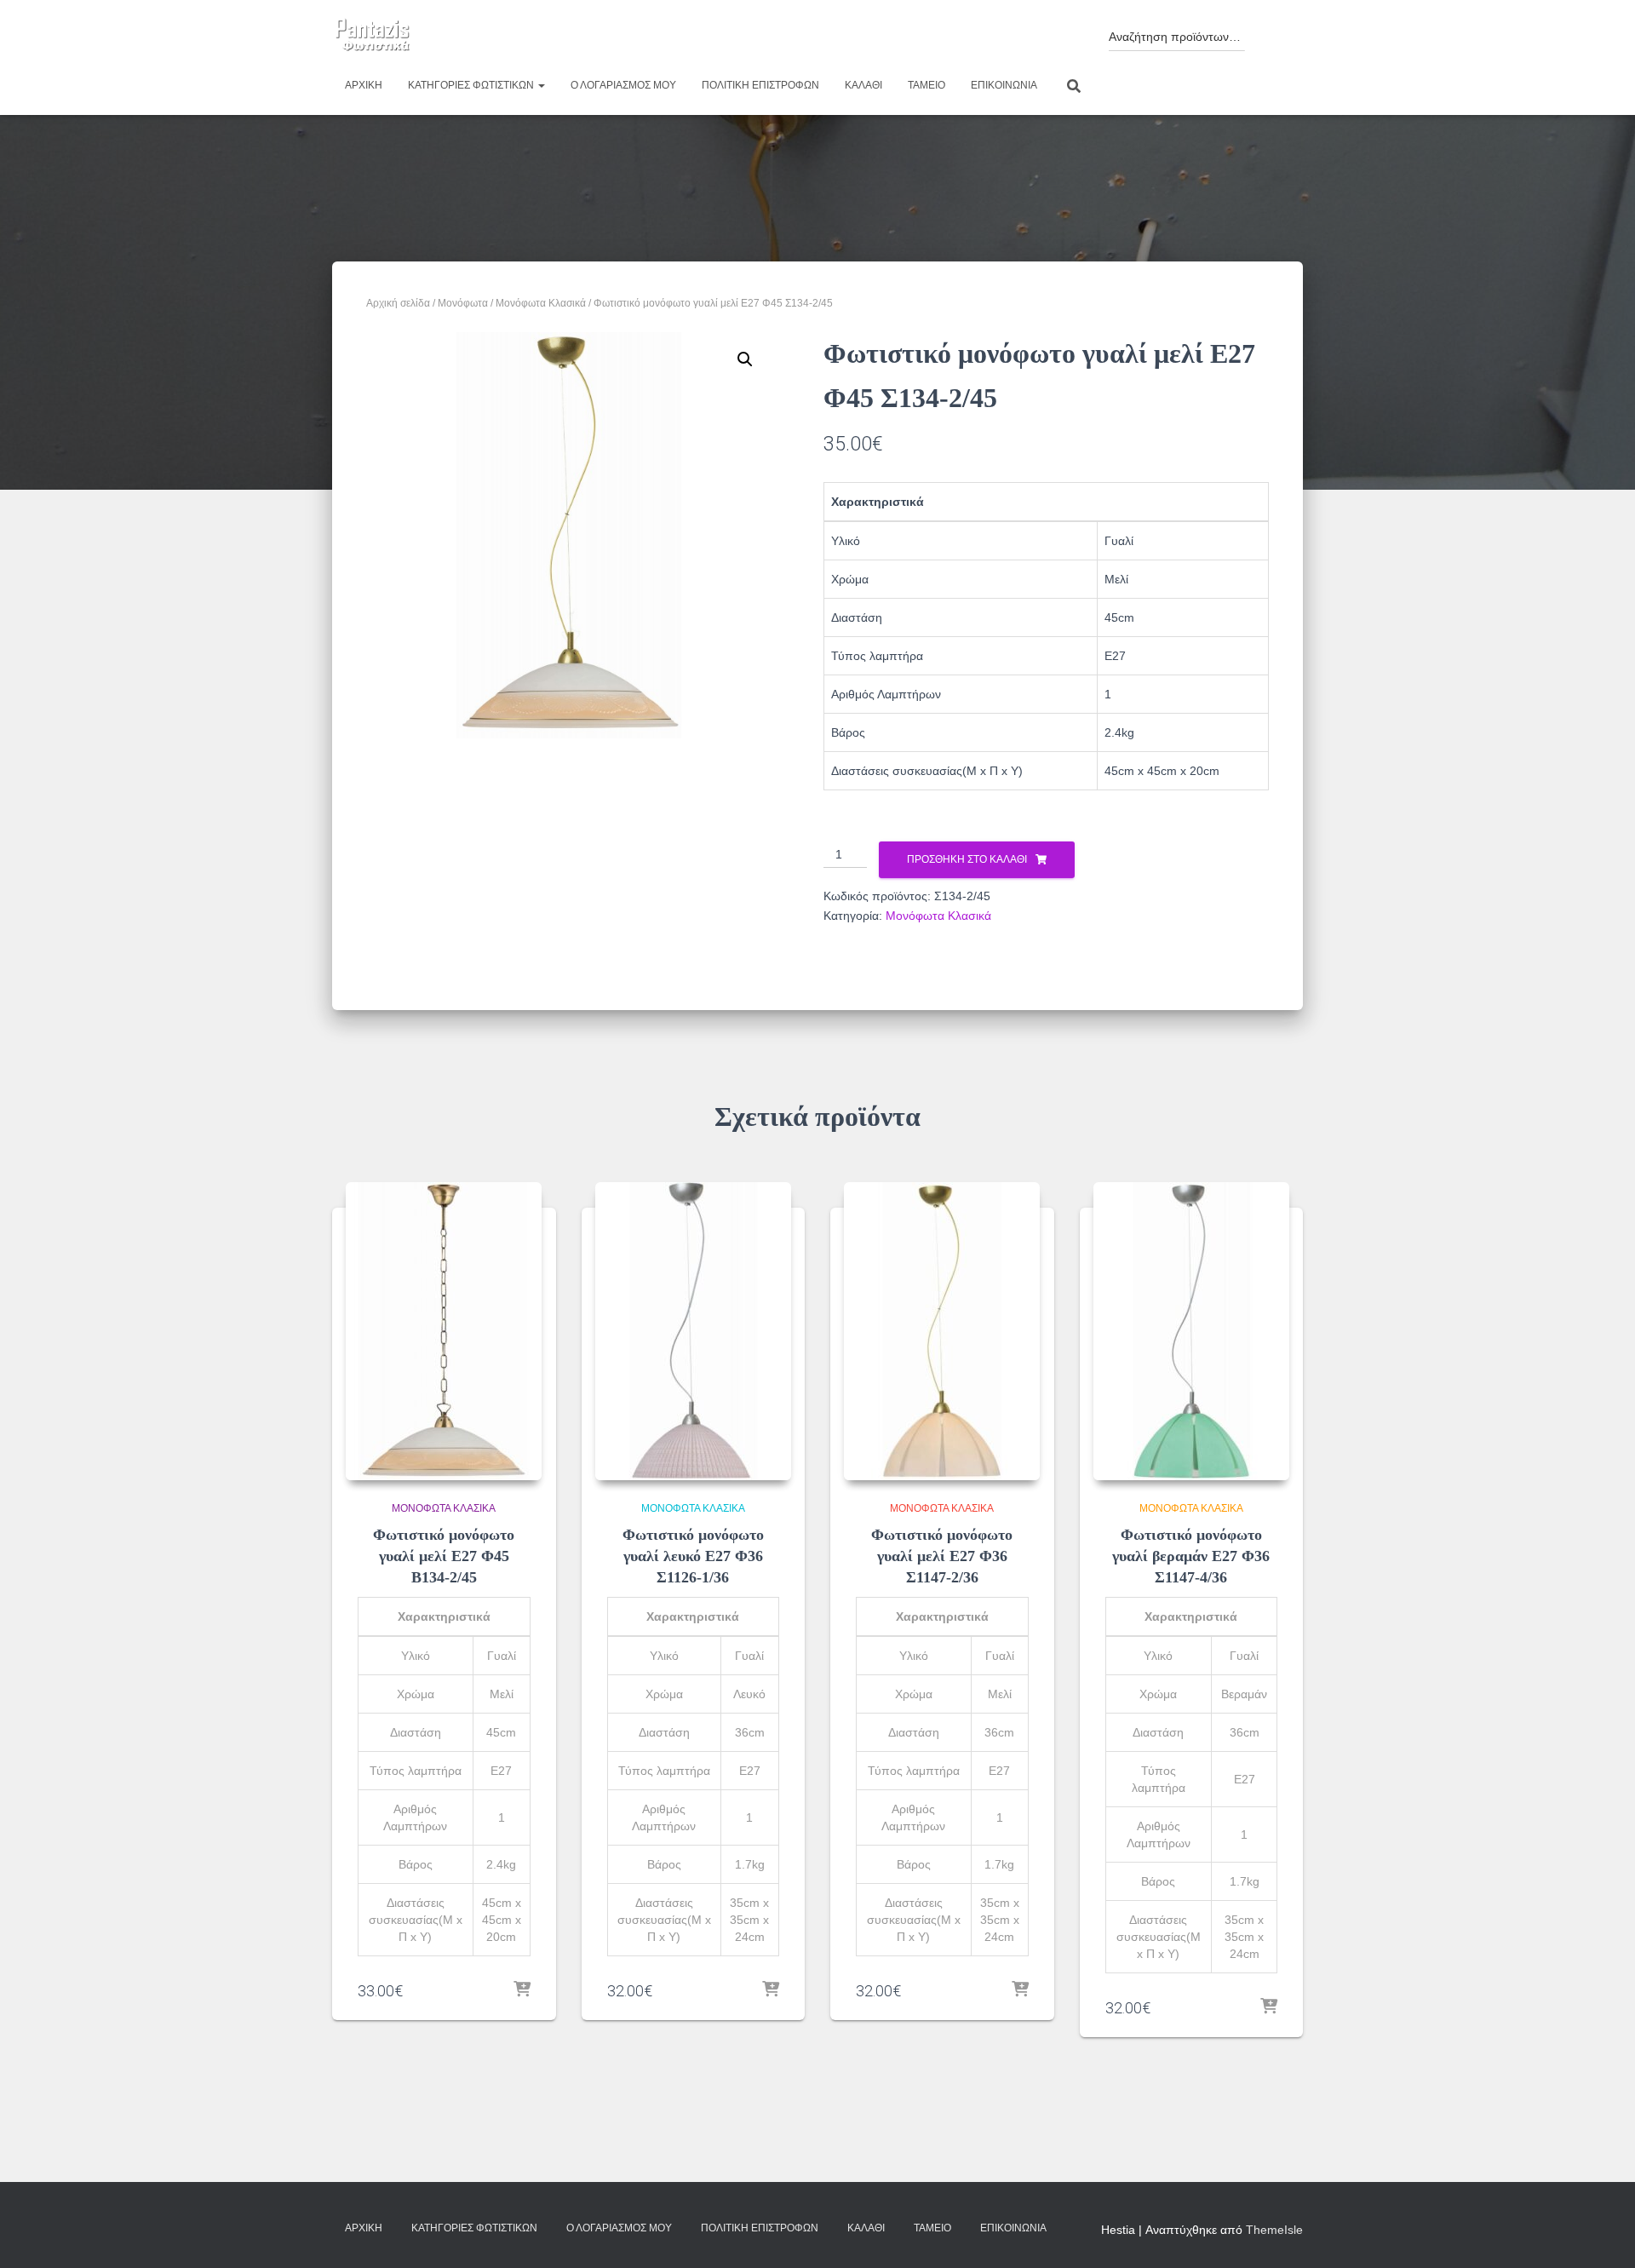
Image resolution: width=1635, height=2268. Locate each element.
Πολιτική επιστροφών (760, 85)
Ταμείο (926, 85)
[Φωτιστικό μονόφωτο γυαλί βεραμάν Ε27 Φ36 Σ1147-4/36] (1191, 1331)
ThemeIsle (1274, 2230)
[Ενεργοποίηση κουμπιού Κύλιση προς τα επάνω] (1601, 2234)
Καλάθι (863, 85)
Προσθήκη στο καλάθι (967, 859)
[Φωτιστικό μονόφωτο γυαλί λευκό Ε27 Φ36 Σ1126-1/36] (693, 1331)
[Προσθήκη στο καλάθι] (522, 1990)
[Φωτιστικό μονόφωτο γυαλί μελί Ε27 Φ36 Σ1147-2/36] (942, 1331)
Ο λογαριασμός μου (623, 85)
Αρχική (364, 85)
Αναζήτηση (1270, 32)
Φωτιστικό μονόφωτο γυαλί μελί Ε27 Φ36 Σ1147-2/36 (942, 1556)
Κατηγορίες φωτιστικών (472, 85)
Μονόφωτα (463, 303)
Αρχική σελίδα (398, 303)
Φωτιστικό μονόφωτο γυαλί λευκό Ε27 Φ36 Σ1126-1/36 (693, 1556)
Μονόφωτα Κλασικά (541, 303)
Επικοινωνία (1004, 85)
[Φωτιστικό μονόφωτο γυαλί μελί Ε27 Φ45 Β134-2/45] (444, 1331)
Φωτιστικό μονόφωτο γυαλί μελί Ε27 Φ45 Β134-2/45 (444, 1556)
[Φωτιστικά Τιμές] (373, 36)
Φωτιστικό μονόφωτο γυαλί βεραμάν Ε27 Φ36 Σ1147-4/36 (1191, 1556)
